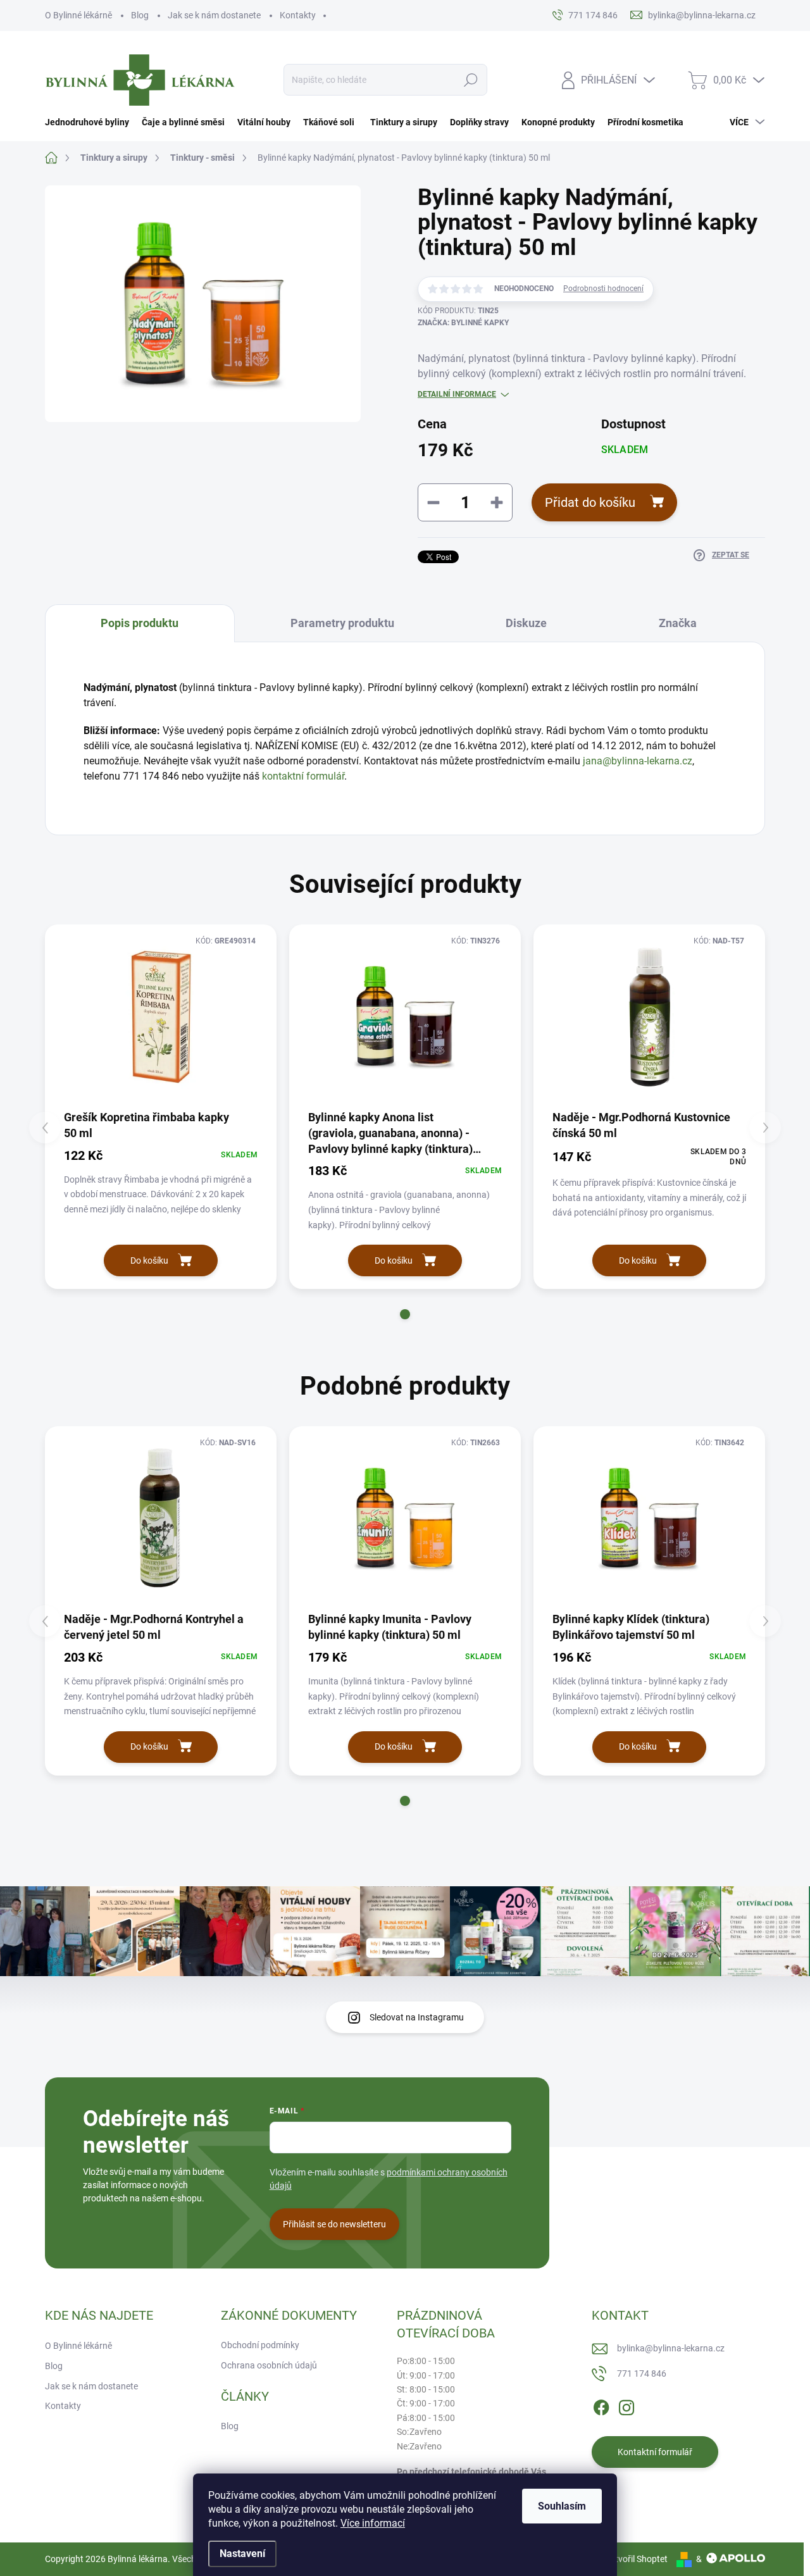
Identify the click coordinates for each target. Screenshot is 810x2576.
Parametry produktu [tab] (342, 623)
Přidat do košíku (590, 502)
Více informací (373, 2523)
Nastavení (242, 2554)
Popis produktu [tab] (140, 623)
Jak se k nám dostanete (214, 15)
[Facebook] (601, 2406)
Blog (140, 15)
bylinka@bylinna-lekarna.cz (671, 2348)
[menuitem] (90, 122)
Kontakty (298, 15)
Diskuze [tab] (526, 623)
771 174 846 (642, 2374)
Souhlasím (562, 2506)
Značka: (463, 323)
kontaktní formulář (303, 776)
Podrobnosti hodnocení (603, 289)
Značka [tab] (678, 623)
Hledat (471, 80)
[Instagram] (626, 2406)
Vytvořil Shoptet (636, 2559)
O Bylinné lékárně (78, 15)
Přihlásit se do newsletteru (334, 2224)
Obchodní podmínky (260, 2345)
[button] (405, 1314)
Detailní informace (457, 394)
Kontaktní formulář (655, 2452)
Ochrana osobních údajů (269, 2365)
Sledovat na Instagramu (417, 2017)
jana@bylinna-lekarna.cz (638, 761)
